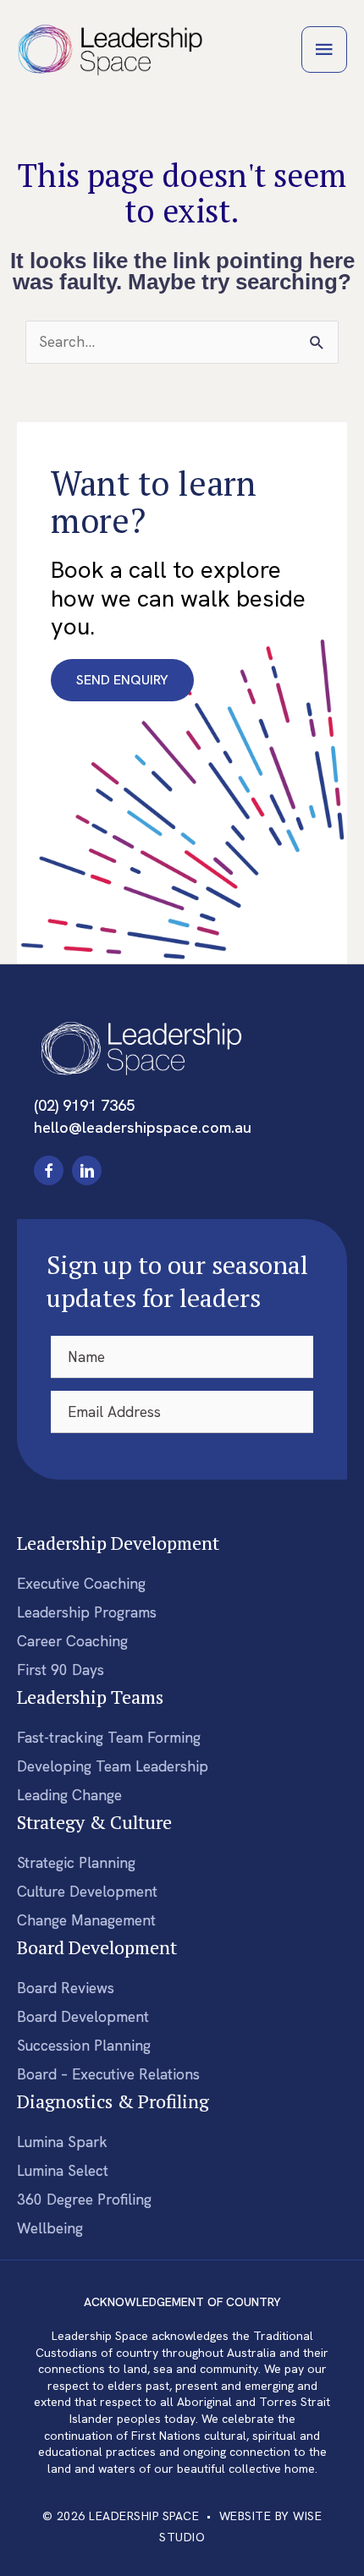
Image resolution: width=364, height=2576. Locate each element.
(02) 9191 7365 (84, 1106)
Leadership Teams (90, 1697)
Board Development (97, 1947)
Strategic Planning (76, 1863)
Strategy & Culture (94, 1822)
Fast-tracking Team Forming (109, 1738)
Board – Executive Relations (108, 2074)
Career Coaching (72, 1641)
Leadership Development (118, 1543)
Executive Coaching (81, 1584)
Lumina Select (63, 2171)
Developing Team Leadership (113, 1766)
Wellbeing (50, 2228)
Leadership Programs (87, 1612)
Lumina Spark (62, 2142)
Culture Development (87, 1892)
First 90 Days (61, 1670)
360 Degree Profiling (84, 2200)
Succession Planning (84, 2046)
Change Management (86, 1920)
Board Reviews (66, 1988)
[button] (49, 1170)
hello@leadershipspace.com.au (143, 1128)
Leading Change (69, 1795)
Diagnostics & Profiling (113, 2101)
